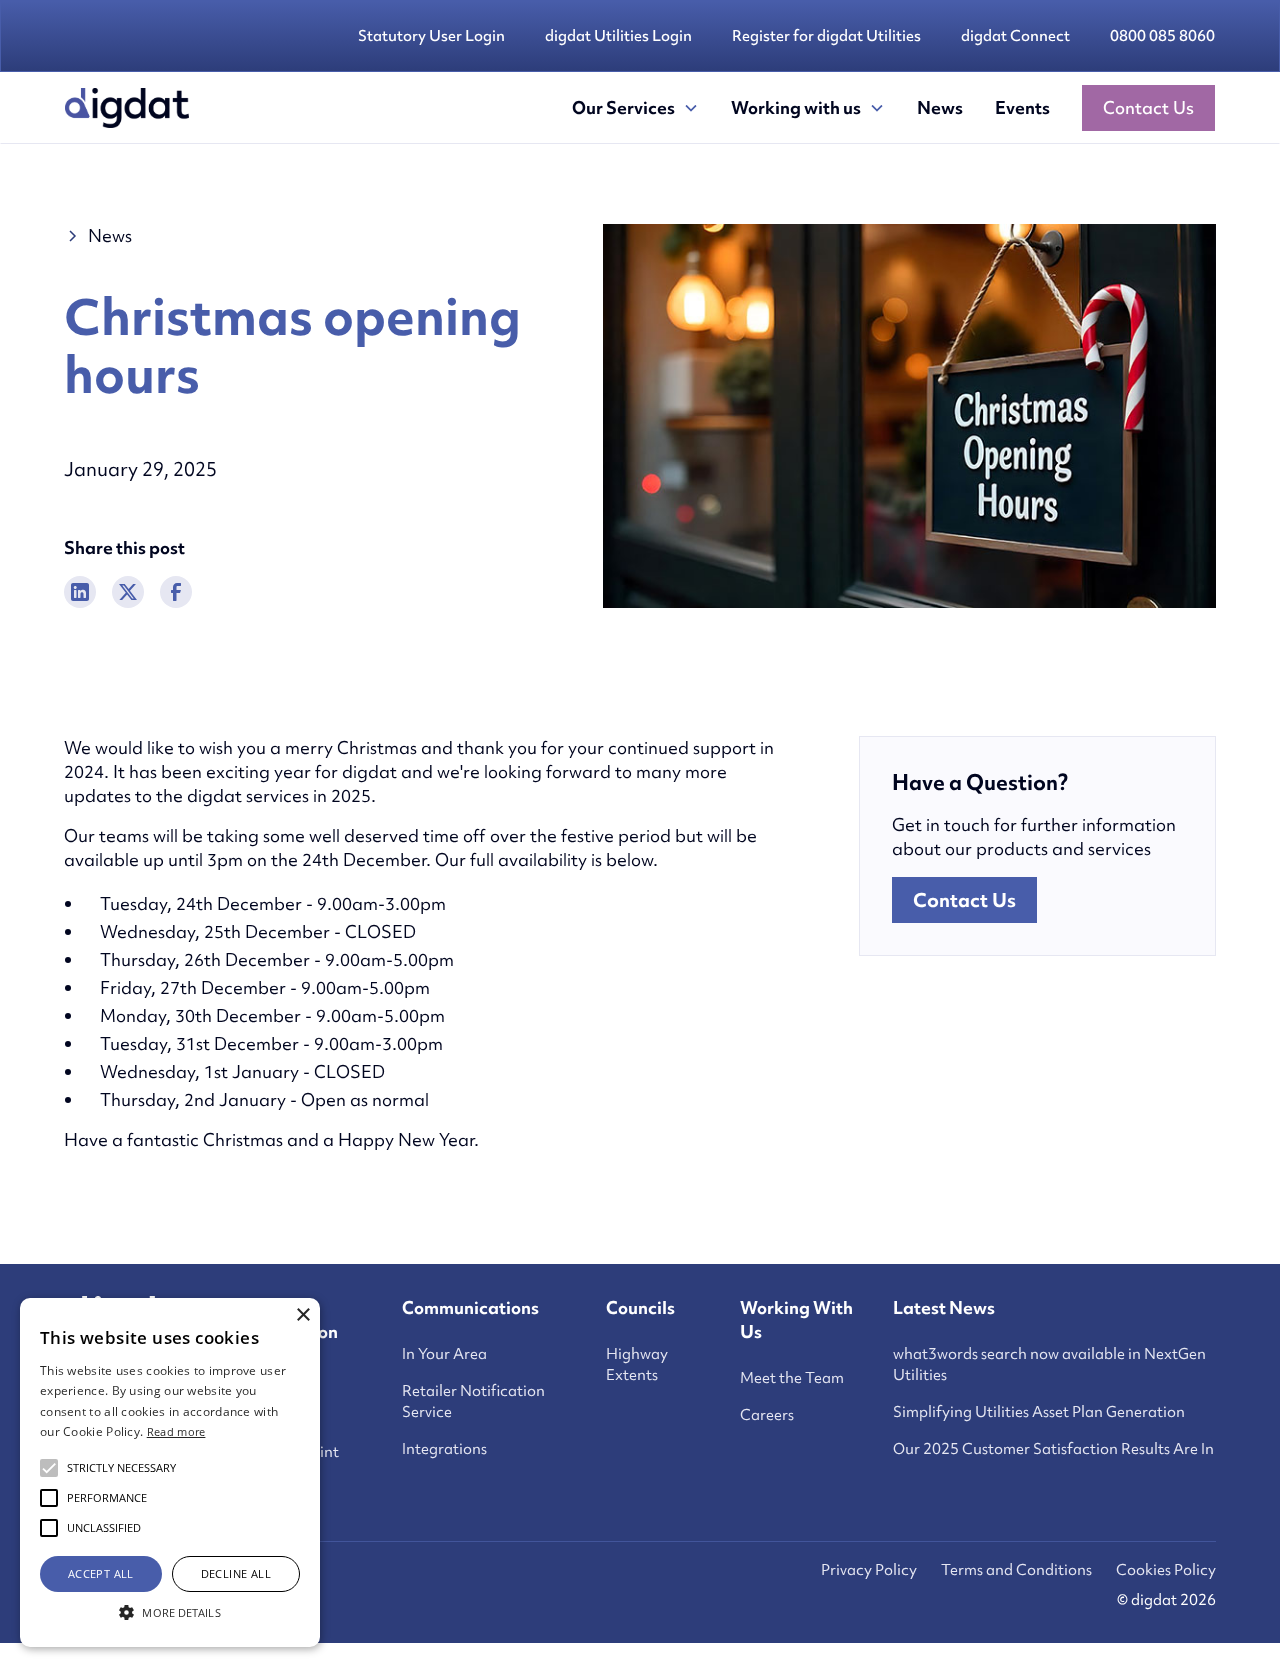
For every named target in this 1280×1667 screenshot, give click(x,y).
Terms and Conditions (1016, 1570)
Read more (176, 1431)
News (940, 107)
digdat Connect (1015, 36)
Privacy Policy (869, 1570)
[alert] (170, 1472)
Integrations (444, 1449)
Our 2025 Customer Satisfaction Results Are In (1053, 1449)
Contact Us (1148, 107)
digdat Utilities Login (618, 36)
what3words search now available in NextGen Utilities (1049, 1364)
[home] (127, 108)
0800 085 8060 (1162, 36)
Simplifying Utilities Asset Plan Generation (1039, 1412)
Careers (767, 1415)
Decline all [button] (236, 1573)
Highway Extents (637, 1364)
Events (1022, 107)
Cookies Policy (1166, 1570)
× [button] (302, 1315)
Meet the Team (792, 1378)
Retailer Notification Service (473, 1401)
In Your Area (444, 1354)
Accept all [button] (101, 1573)
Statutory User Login (431, 36)
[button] (635, 108)
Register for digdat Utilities (826, 36)
